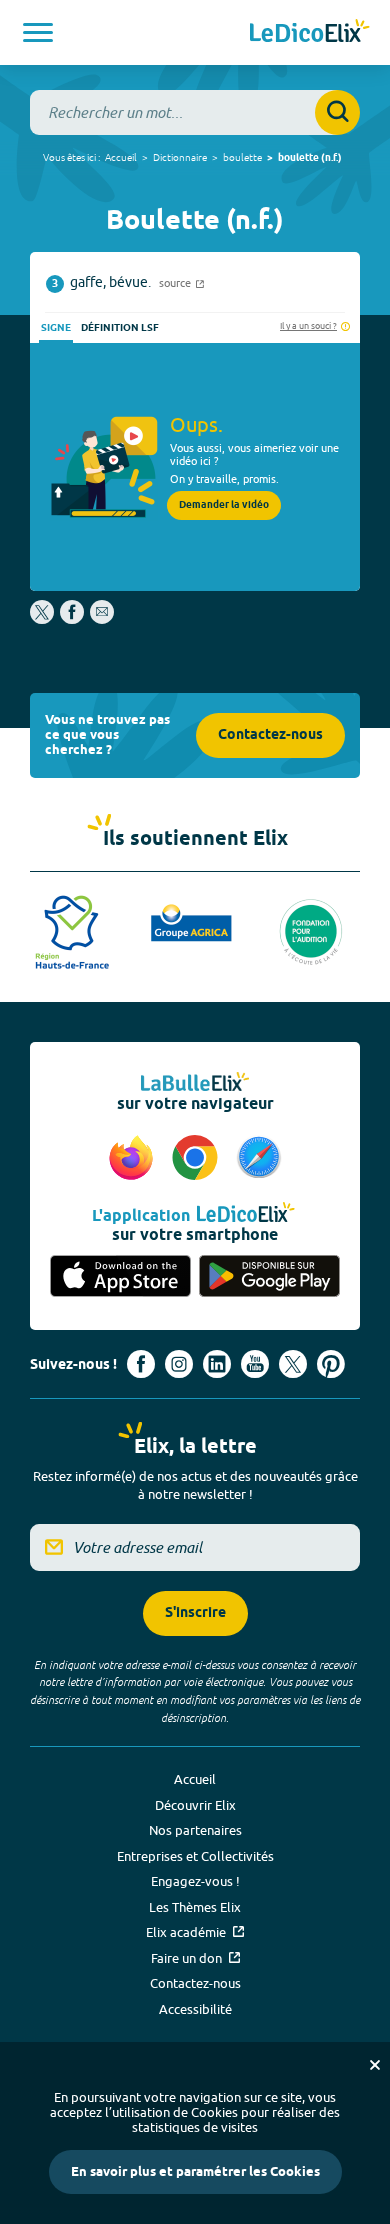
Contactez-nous (270, 735)
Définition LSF (120, 328)
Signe (56, 328)
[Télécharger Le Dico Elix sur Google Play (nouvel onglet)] (269, 1277)
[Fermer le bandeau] (375, 2065)
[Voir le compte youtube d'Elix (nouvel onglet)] (255, 1364)
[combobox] (195, 112)
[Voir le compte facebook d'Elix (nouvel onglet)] (141, 1364)
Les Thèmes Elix (195, 1907)
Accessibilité (195, 2009)
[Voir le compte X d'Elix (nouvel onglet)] (293, 1364)
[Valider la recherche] (337, 112)
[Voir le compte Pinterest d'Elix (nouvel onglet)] (331, 1364)
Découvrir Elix (195, 1805)
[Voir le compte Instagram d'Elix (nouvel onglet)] (179, 1364)
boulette (242, 157)
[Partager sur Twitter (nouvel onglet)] (43, 619)
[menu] (38, 32)
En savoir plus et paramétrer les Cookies (195, 2172)
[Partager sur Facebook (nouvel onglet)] (72, 619)
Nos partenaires (195, 1830)
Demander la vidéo (224, 505)
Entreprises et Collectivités (195, 1856)
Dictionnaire (180, 157)
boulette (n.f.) (310, 158)
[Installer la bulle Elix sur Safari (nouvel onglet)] (259, 1159)
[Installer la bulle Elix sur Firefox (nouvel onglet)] (134, 1159)
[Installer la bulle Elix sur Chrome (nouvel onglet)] (198, 1159)
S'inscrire (195, 1613)
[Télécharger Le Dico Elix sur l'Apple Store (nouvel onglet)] (120, 1277)
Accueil (121, 157)
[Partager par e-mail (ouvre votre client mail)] (102, 619)
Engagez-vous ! (195, 1881)
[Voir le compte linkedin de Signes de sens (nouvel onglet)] (217, 1364)
